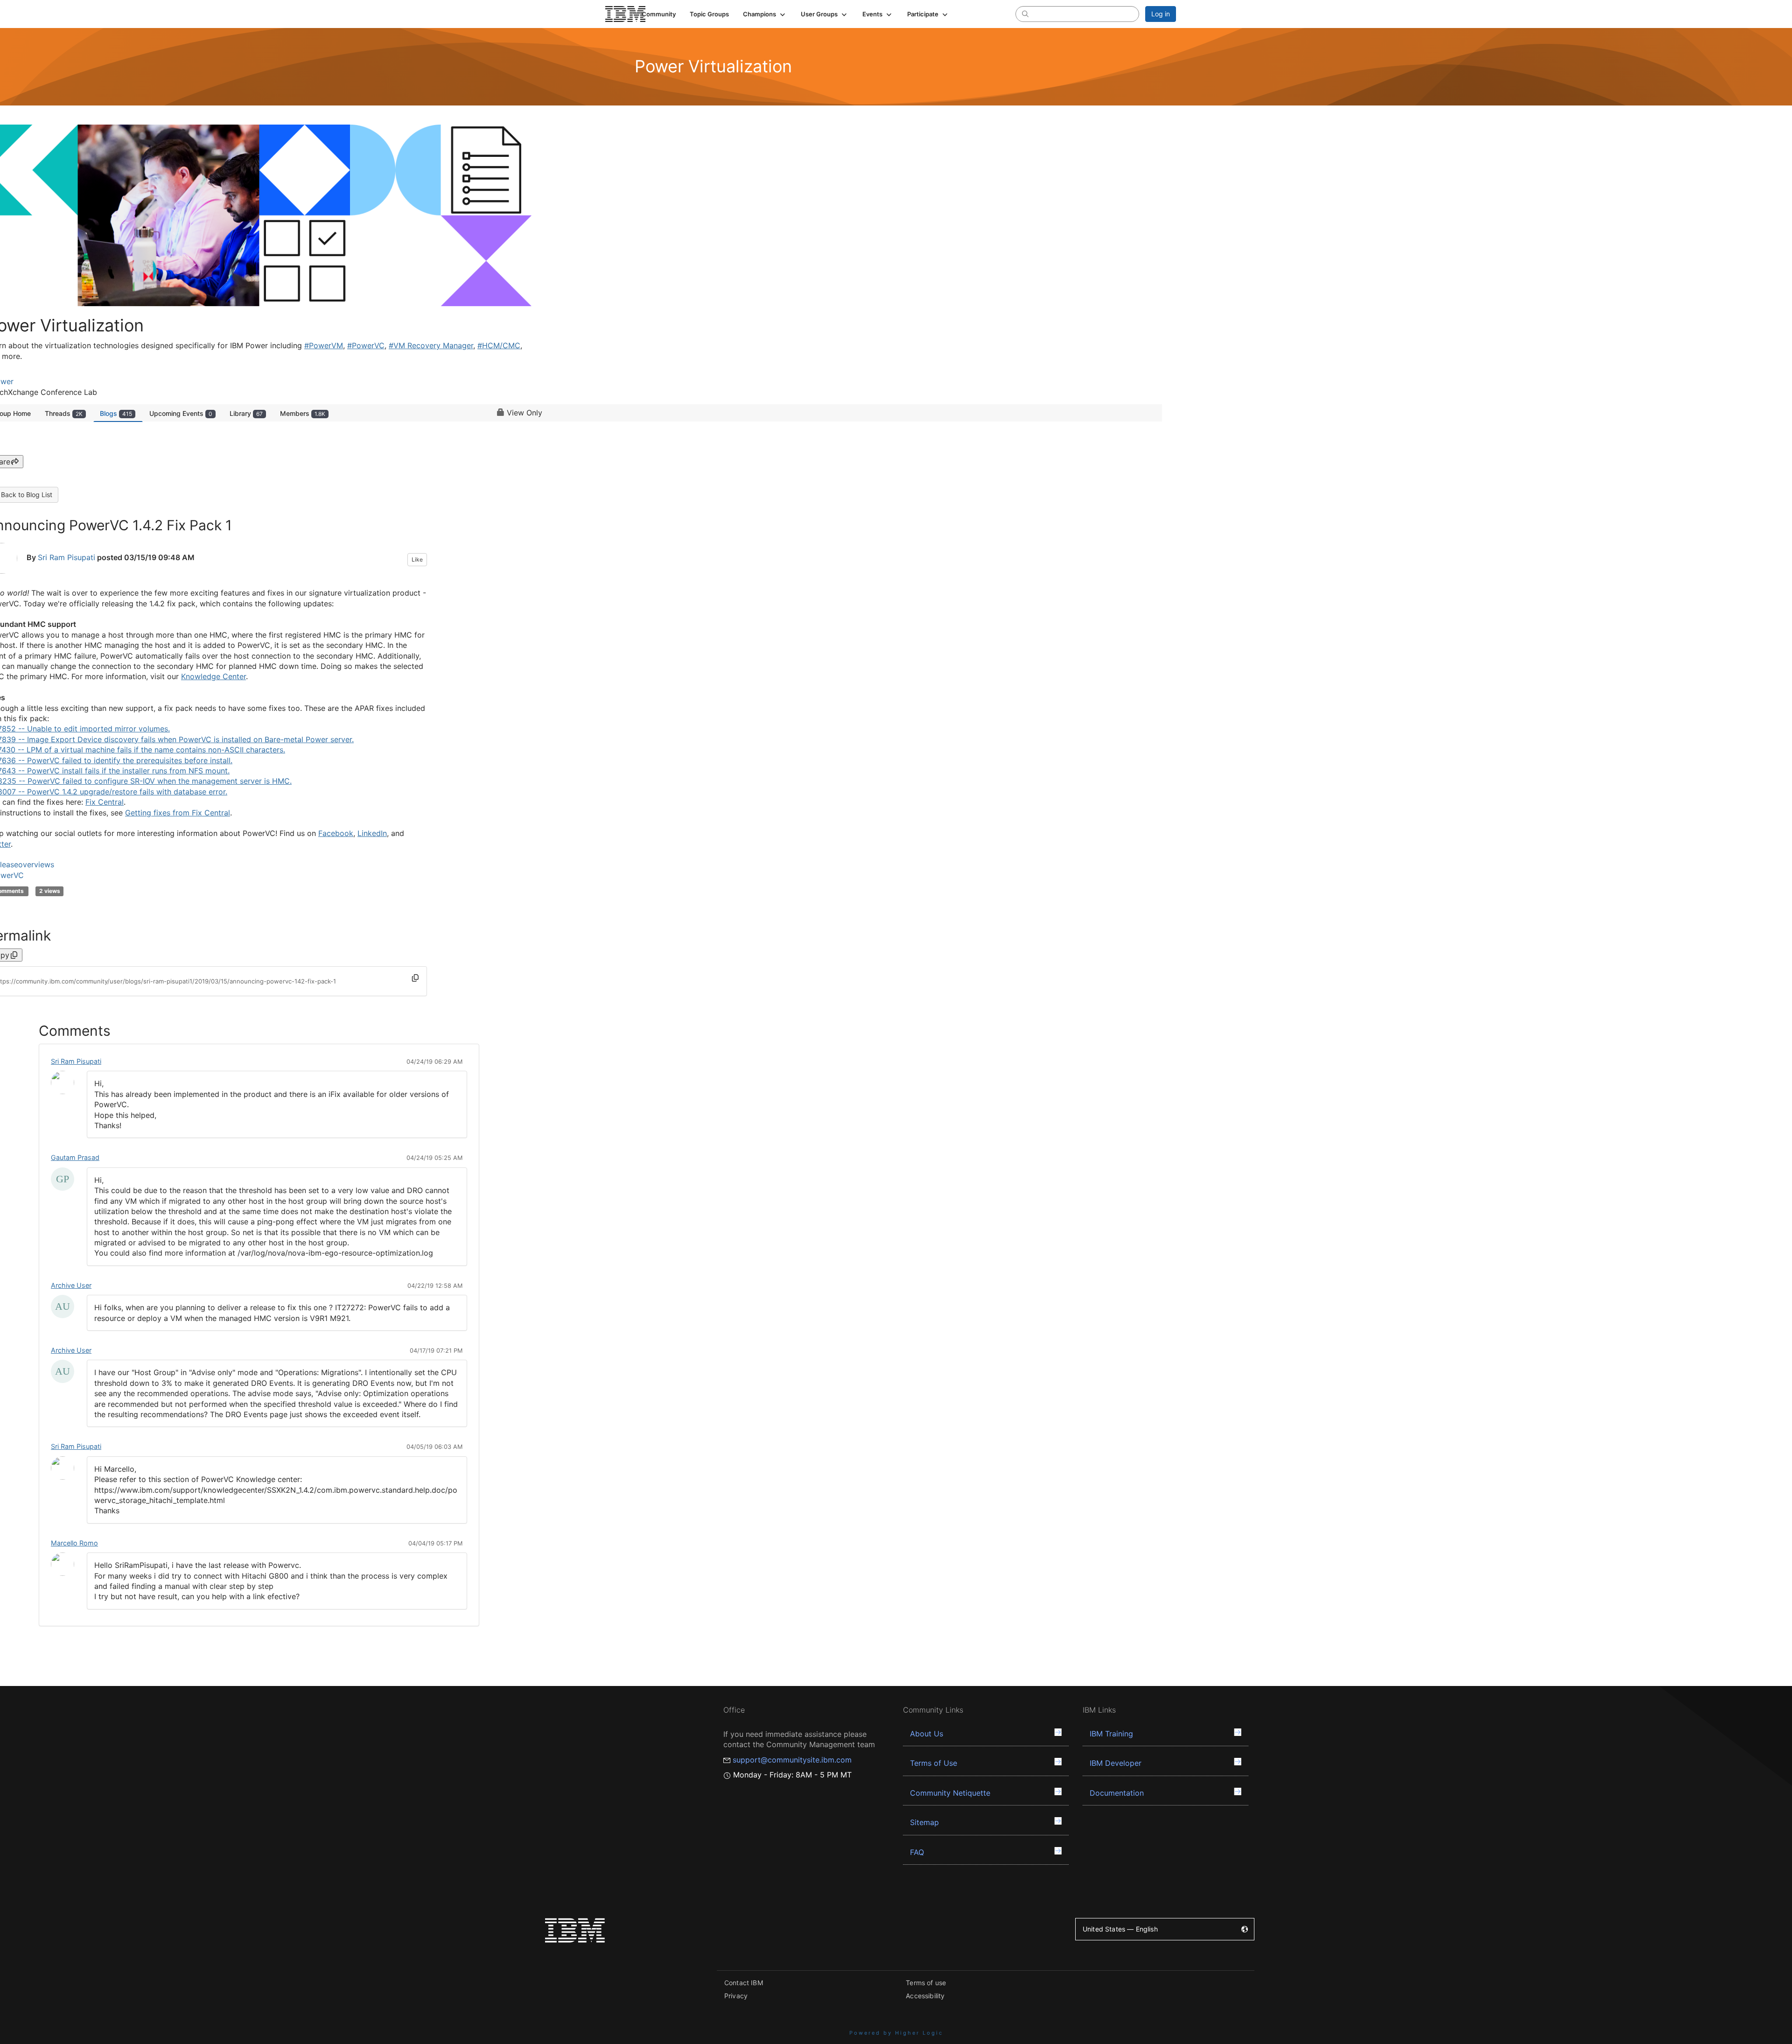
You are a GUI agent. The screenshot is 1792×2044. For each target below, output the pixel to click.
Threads (64, 413)
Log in (1161, 14)
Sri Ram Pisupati (66, 558)
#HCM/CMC (499, 345)
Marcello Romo (74, 1543)
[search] (1025, 14)
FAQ (917, 1852)
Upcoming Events (181, 413)
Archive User (71, 1285)
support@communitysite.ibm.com (792, 1760)
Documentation (1117, 1793)
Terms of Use (934, 1763)
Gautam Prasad (75, 1157)
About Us (927, 1734)
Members (303, 413)
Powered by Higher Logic (896, 2033)
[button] (765, 14)
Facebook (336, 833)
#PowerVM (324, 345)
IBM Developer (1116, 1763)
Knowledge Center (213, 676)
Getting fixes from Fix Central (178, 813)
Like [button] (417, 559)
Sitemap (924, 1822)
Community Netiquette (950, 1793)
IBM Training (1111, 1734)
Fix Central (105, 802)
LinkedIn (372, 833)
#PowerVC (366, 345)
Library (246, 413)
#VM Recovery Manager (431, 345)
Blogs (116, 413)
